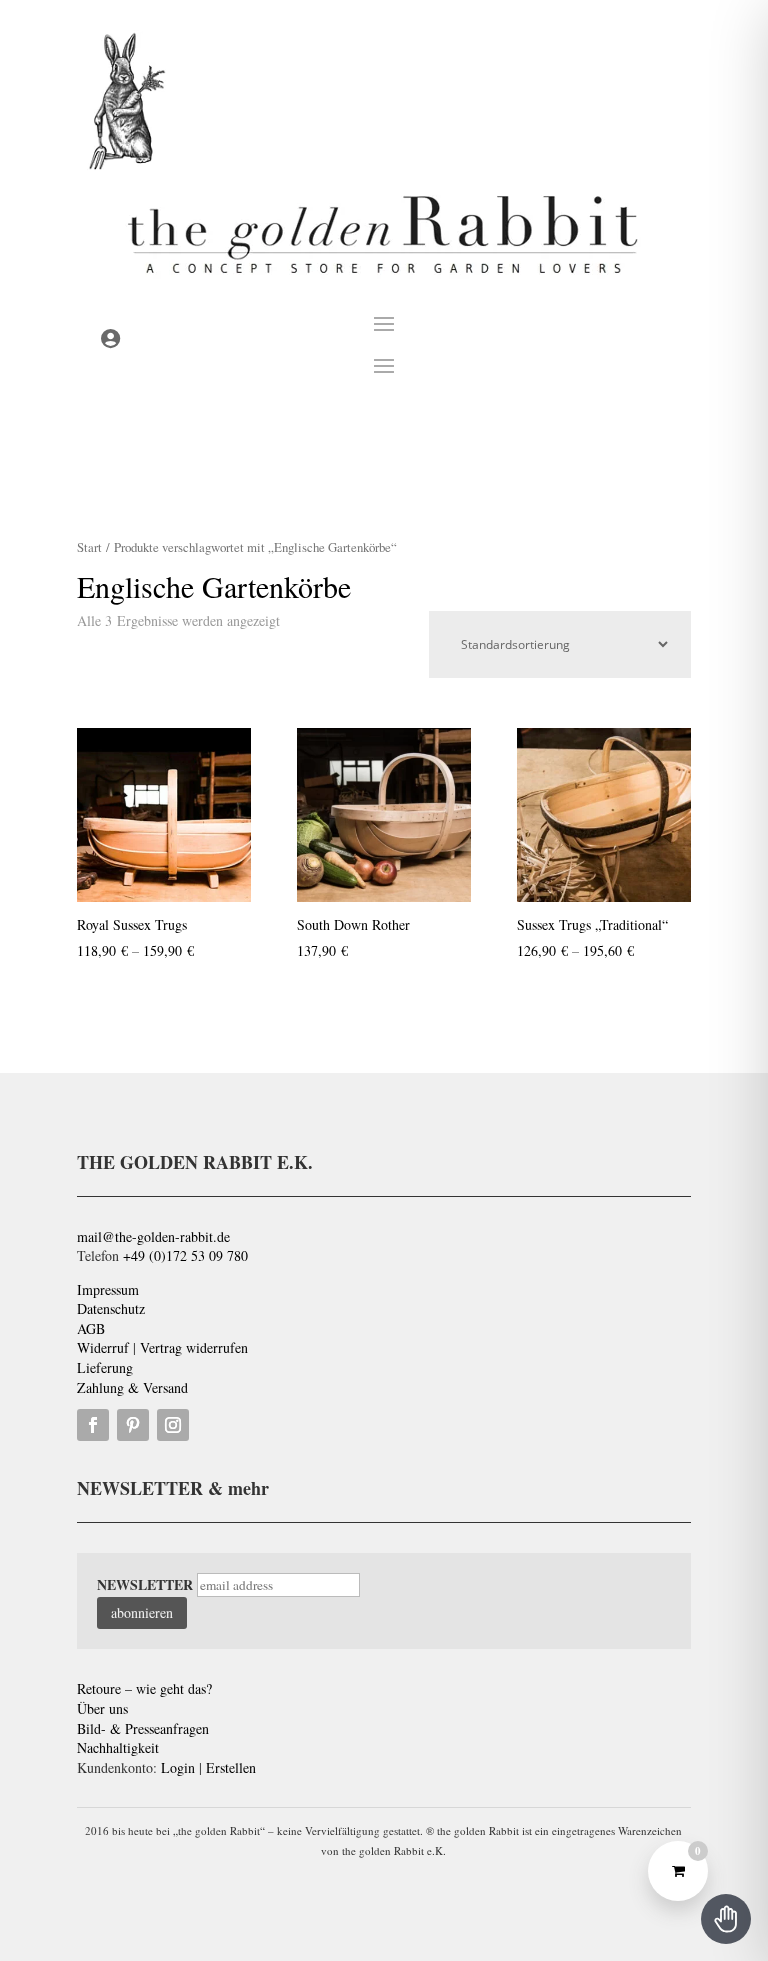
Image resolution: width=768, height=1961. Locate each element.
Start (89, 547)
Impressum (108, 1289)
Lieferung (105, 1367)
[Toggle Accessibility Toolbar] (726, 1919)
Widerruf (103, 1347)
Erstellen (231, 1767)
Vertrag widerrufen (194, 1347)
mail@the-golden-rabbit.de (153, 1236)
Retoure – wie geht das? (144, 1688)
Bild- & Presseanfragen (143, 1728)
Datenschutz (111, 1308)
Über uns (102, 1708)
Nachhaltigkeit (118, 1747)
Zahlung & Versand (132, 1387)
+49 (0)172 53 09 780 (185, 1255)
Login (178, 1767)
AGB (91, 1328)
